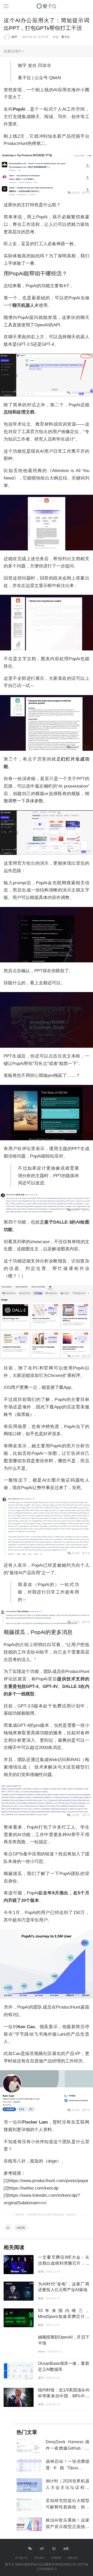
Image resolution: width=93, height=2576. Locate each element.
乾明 (41, 2272)
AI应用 (21, 2228)
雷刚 (41, 2404)
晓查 (41, 2298)
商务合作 (73, 2558)
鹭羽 (41, 2378)
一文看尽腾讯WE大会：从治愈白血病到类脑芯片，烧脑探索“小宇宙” (64, 2263)
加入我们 (40, 2558)
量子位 (65, 37)
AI (8, 2228)
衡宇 (14, 37)
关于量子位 (21, 2558)
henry (42, 2351)
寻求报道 (56, 2558)
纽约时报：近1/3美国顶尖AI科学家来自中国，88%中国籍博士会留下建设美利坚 (64, 2396)
